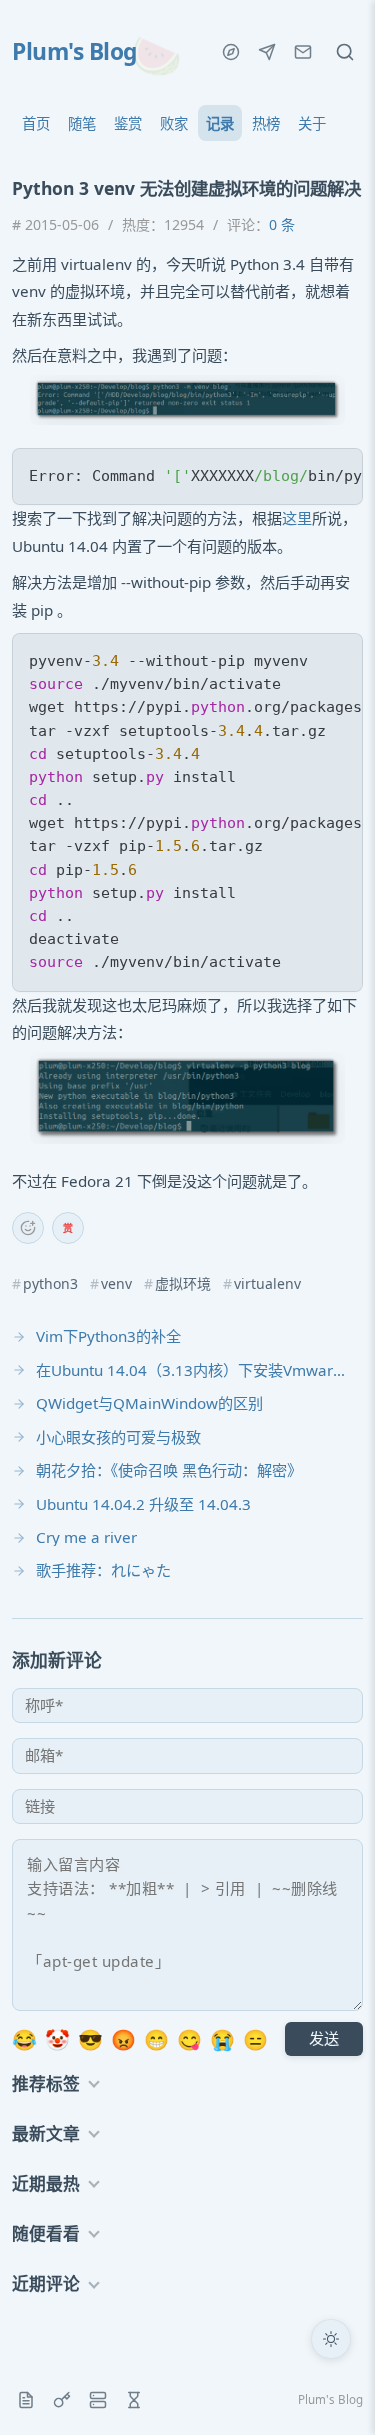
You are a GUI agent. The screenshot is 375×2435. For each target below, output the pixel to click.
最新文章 (46, 2133)
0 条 (282, 224)
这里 (297, 518)
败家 (174, 123)
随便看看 (46, 2233)
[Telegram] (267, 52)
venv (116, 1284)
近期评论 (46, 2283)
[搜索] (345, 52)
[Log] (26, 2400)
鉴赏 (128, 123)
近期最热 (46, 2183)
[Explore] (231, 52)
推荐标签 (46, 2083)
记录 (220, 123)
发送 (324, 2038)
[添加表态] (28, 1228)
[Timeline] (134, 2400)
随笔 (82, 123)
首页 (36, 123)
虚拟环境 (183, 1284)
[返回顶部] (331, 2391)
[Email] (303, 52)
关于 (312, 123)
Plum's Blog (74, 52)
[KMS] (62, 2400)
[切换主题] (331, 2339)
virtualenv (267, 1284)
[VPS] (98, 2400)
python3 (50, 1284)
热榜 (266, 123)
